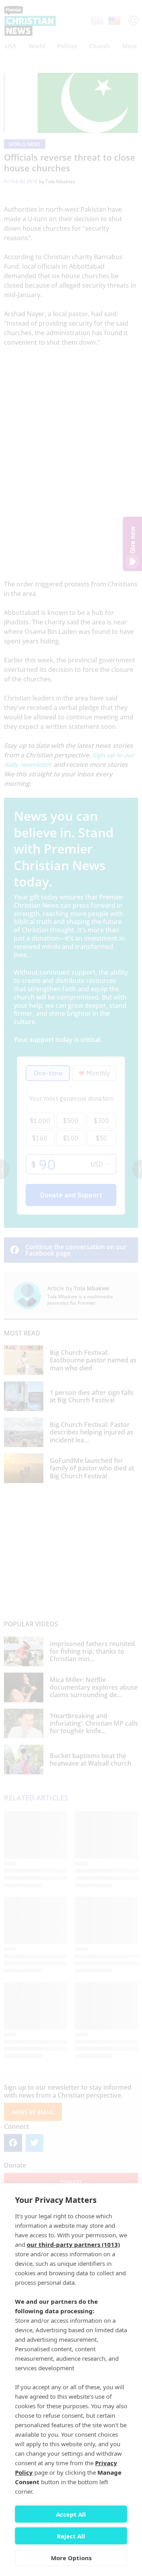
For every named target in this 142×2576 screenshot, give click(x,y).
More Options (71, 2558)
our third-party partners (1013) (73, 2244)
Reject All (71, 2536)
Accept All (71, 2514)
